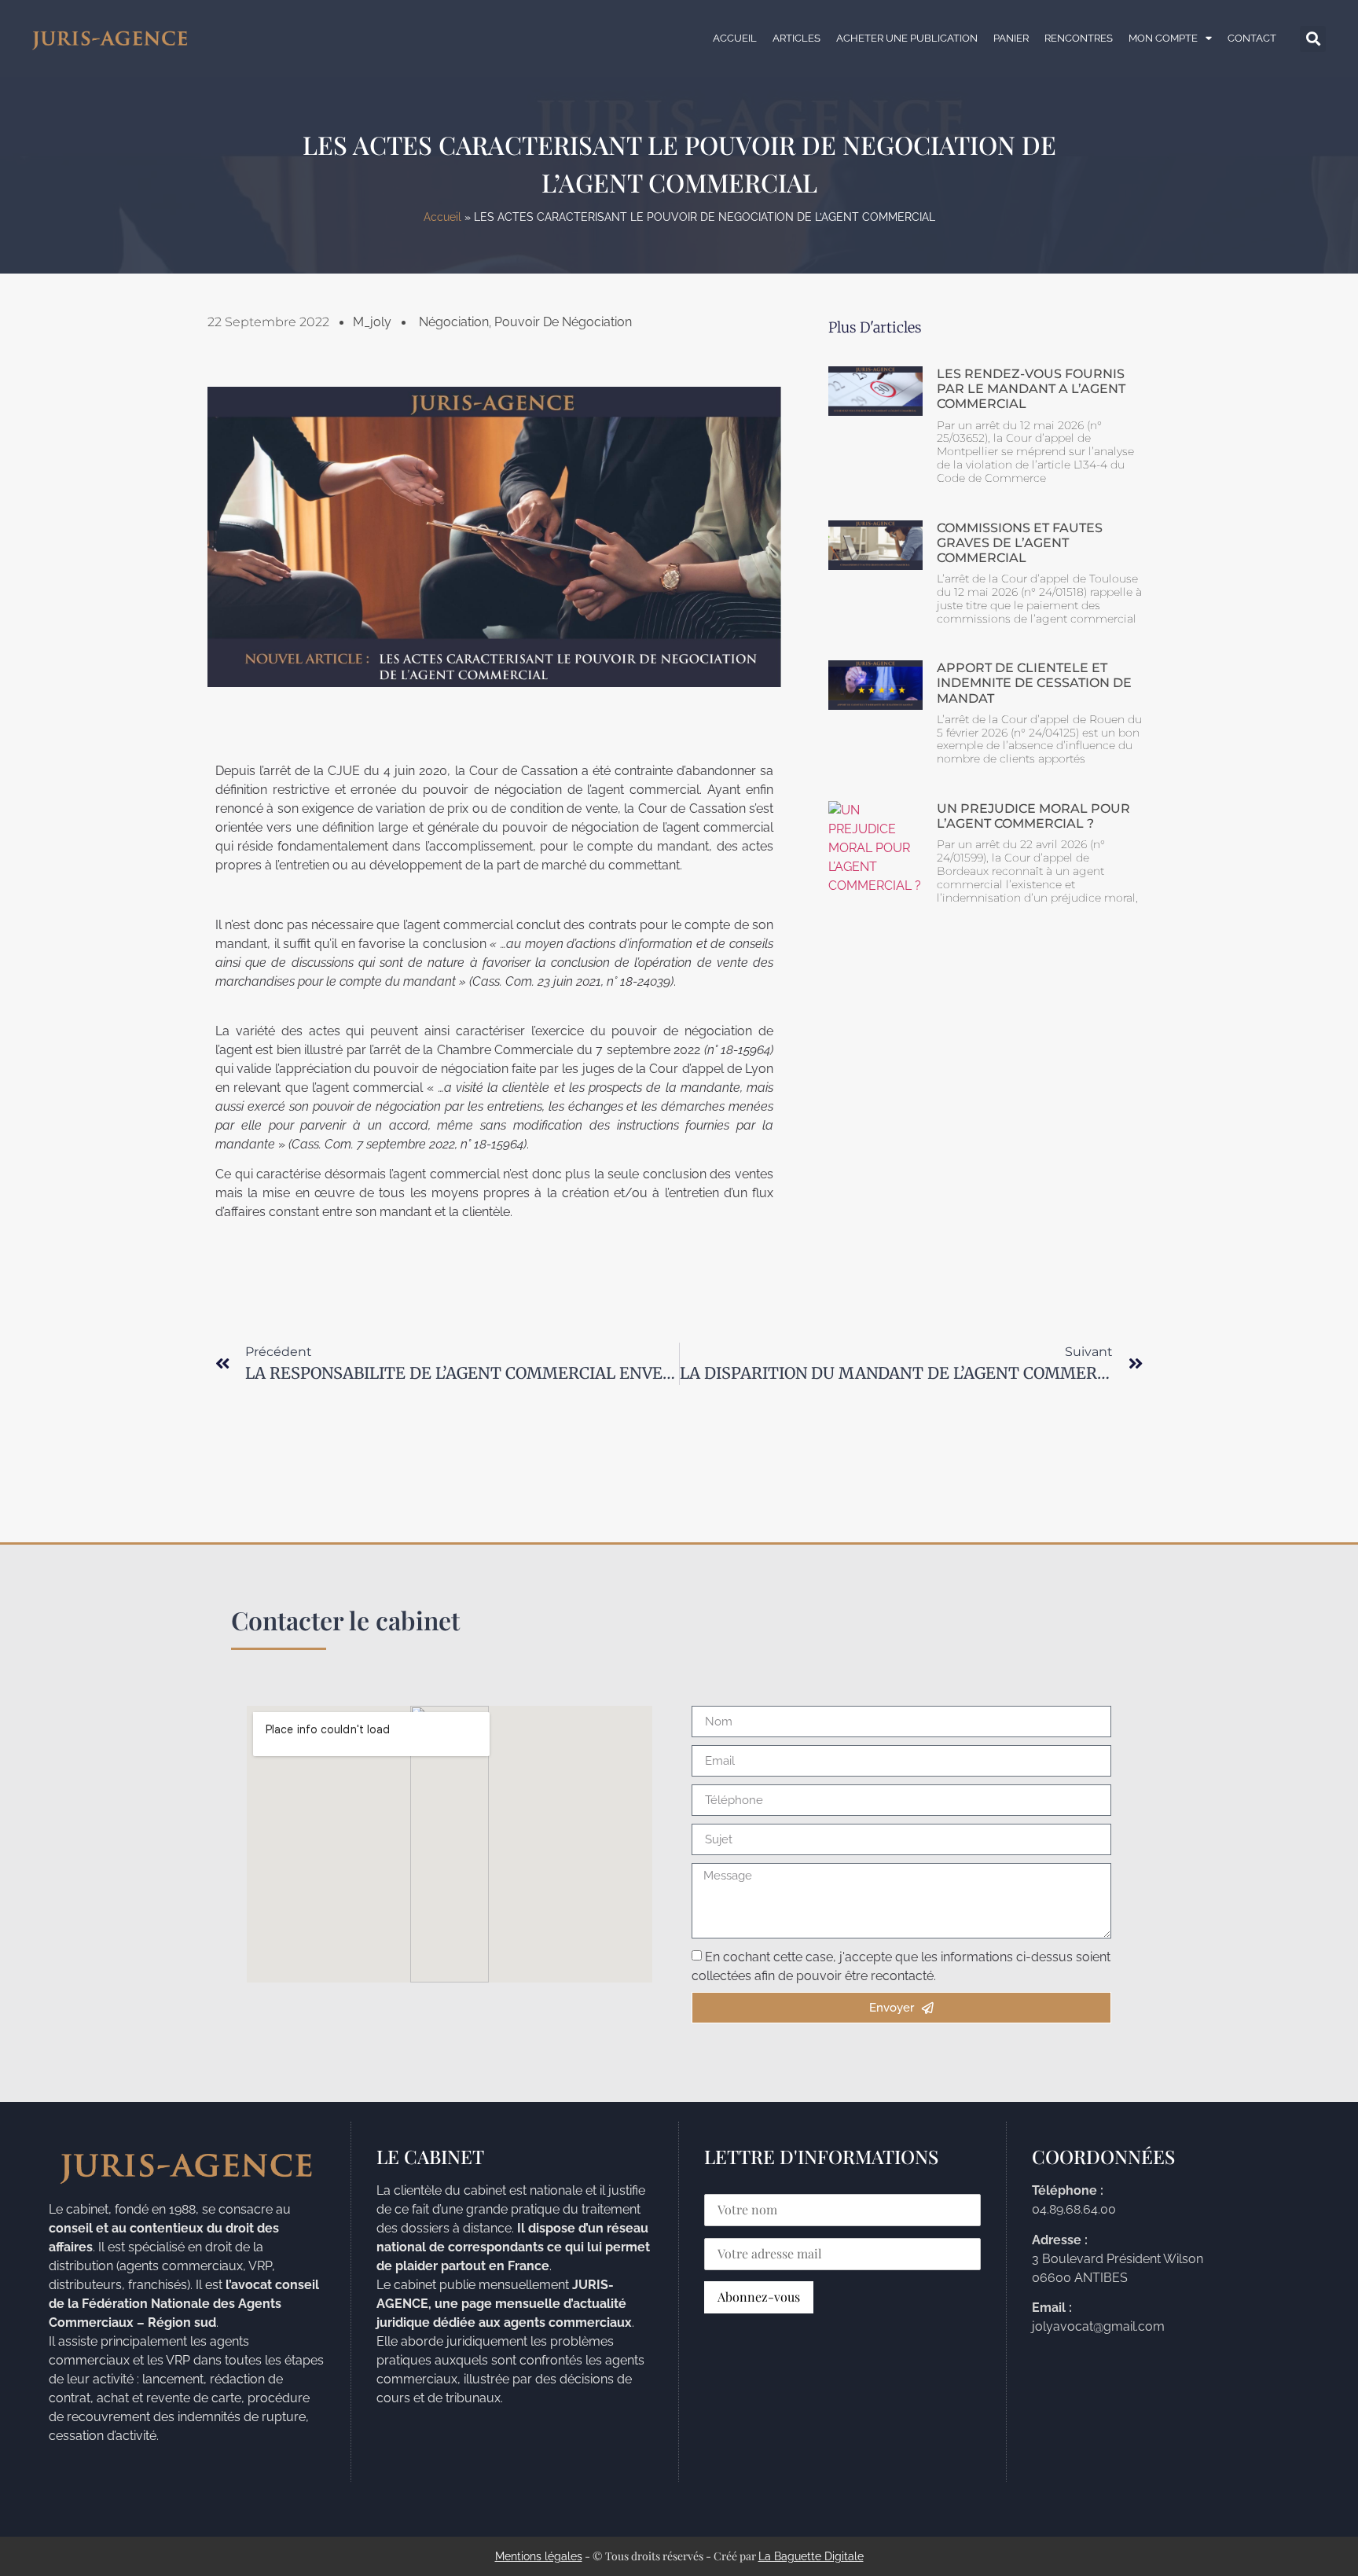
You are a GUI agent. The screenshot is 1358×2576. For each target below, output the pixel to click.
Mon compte (1163, 38)
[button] (1313, 39)
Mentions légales (539, 2556)
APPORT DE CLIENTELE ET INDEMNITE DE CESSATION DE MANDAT (1034, 683)
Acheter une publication (907, 38)
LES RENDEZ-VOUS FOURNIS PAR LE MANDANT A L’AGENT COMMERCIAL (1031, 389)
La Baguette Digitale (811, 2556)
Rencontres (1079, 38)
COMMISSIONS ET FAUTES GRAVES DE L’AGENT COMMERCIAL (1020, 543)
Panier (1011, 38)
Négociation (454, 322)
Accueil (735, 38)
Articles (796, 38)
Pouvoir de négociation (563, 322)
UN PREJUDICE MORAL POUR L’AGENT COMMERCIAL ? (1033, 816)
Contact (1252, 38)
